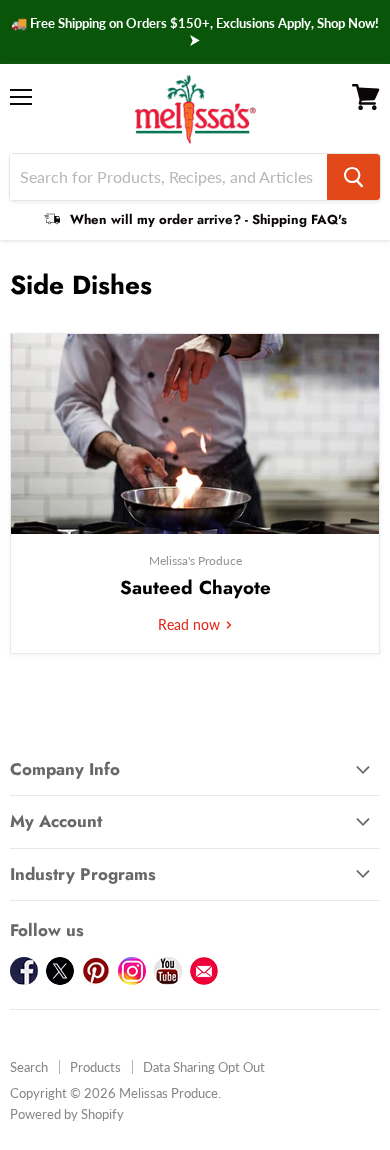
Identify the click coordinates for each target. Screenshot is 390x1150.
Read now (191, 624)
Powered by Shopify (67, 1114)
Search (29, 1067)
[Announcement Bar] (195, 32)
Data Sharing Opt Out (204, 1067)
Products (95, 1067)
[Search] (353, 177)
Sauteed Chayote (195, 587)
